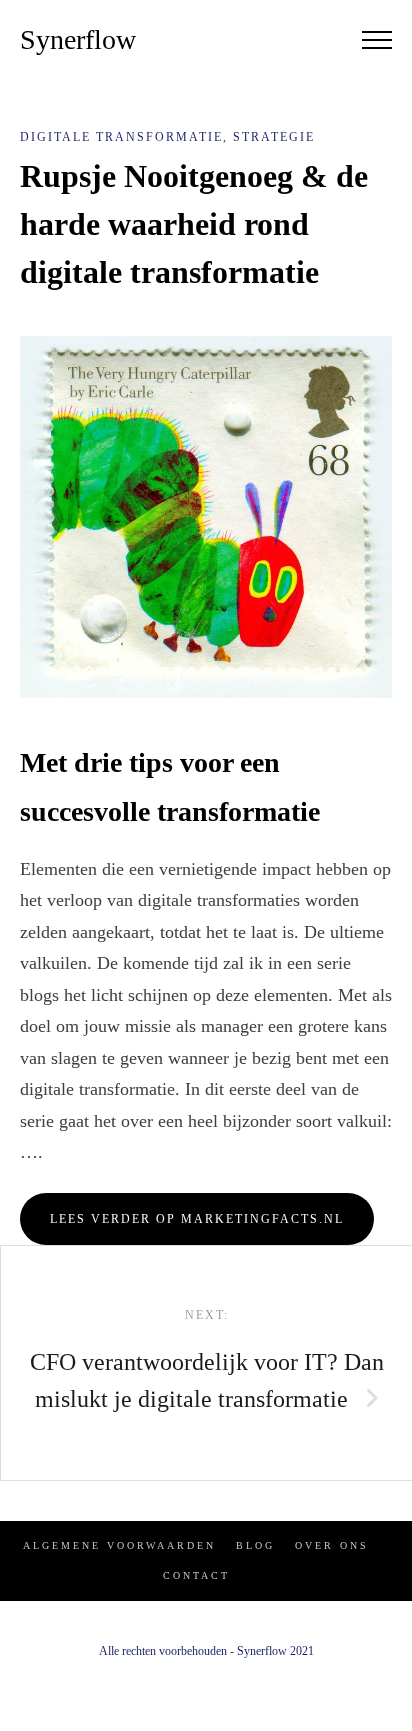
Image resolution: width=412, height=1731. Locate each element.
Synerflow (78, 39)
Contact (196, 1575)
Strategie (274, 137)
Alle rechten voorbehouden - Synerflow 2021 (206, 1651)
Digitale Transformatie (121, 137)
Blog (255, 1545)
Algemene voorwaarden (119, 1545)
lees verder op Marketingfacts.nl (197, 1219)
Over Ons (332, 1545)
